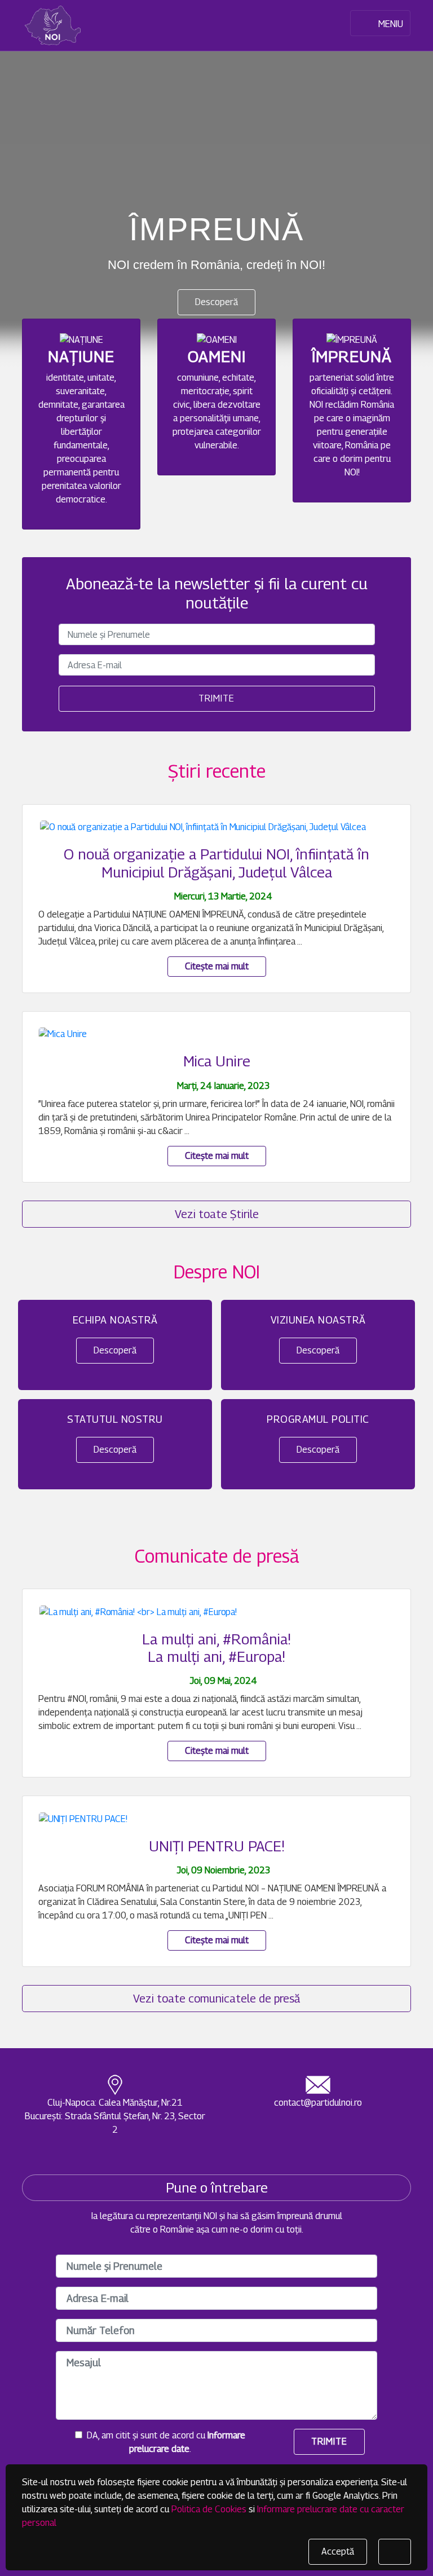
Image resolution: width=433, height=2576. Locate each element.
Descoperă (216, 302)
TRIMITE (329, 2442)
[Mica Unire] (63, 1034)
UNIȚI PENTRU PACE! (217, 1846)
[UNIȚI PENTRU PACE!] (83, 1818)
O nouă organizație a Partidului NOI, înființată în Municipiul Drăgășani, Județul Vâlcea (216, 863)
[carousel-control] (28, 183)
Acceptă (338, 2551)
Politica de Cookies (209, 2509)
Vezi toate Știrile (217, 1214)
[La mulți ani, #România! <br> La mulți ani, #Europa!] (138, 1611)
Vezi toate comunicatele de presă (216, 1999)
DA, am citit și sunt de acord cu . (164, 2442)
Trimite (216, 698)
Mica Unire (217, 1061)
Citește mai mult (217, 966)
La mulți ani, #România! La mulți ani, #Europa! (216, 1648)
